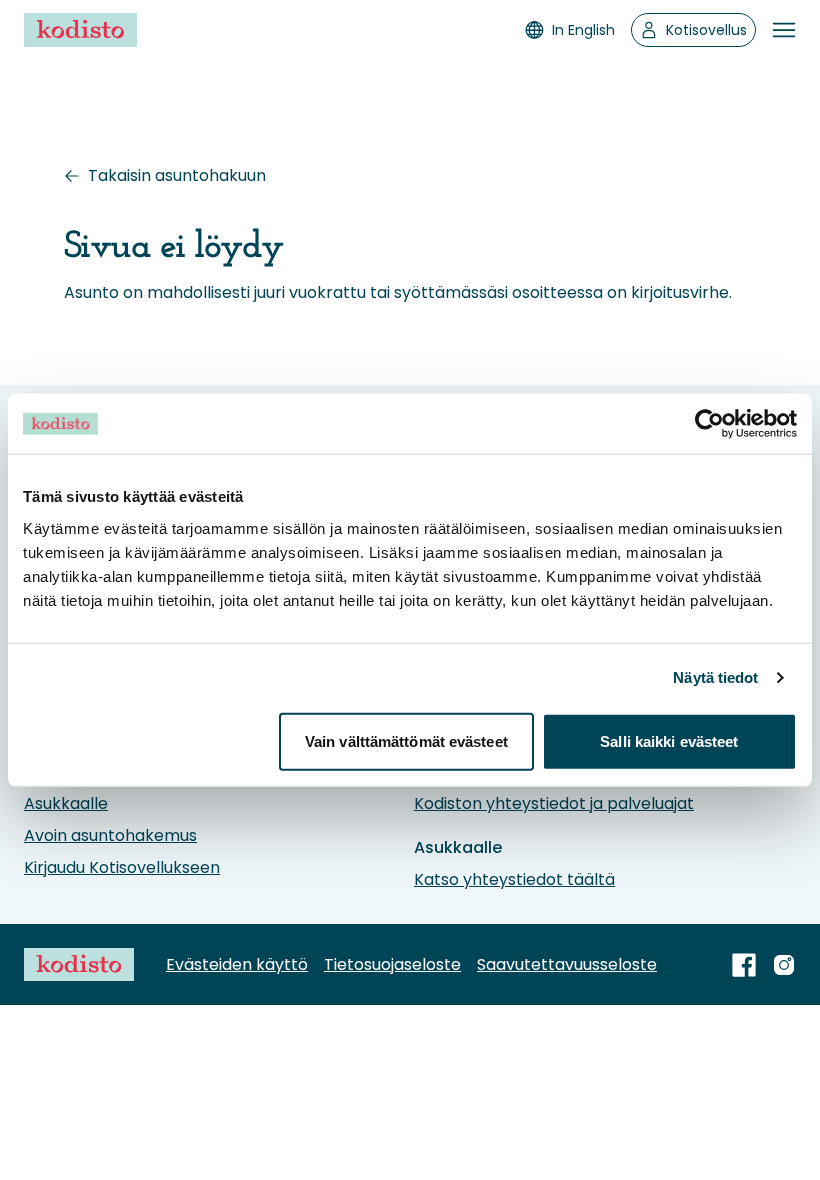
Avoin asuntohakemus (110, 835)
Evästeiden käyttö (237, 964)
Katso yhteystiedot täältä (514, 879)
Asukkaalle (66, 803)
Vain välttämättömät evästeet (406, 740)
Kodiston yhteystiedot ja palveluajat (554, 803)
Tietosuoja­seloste (392, 964)
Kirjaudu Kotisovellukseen (122, 867)
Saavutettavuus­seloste (567, 964)
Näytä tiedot (715, 677)
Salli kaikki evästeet (669, 740)
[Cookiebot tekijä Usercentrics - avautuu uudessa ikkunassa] (709, 424)
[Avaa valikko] (784, 30)
